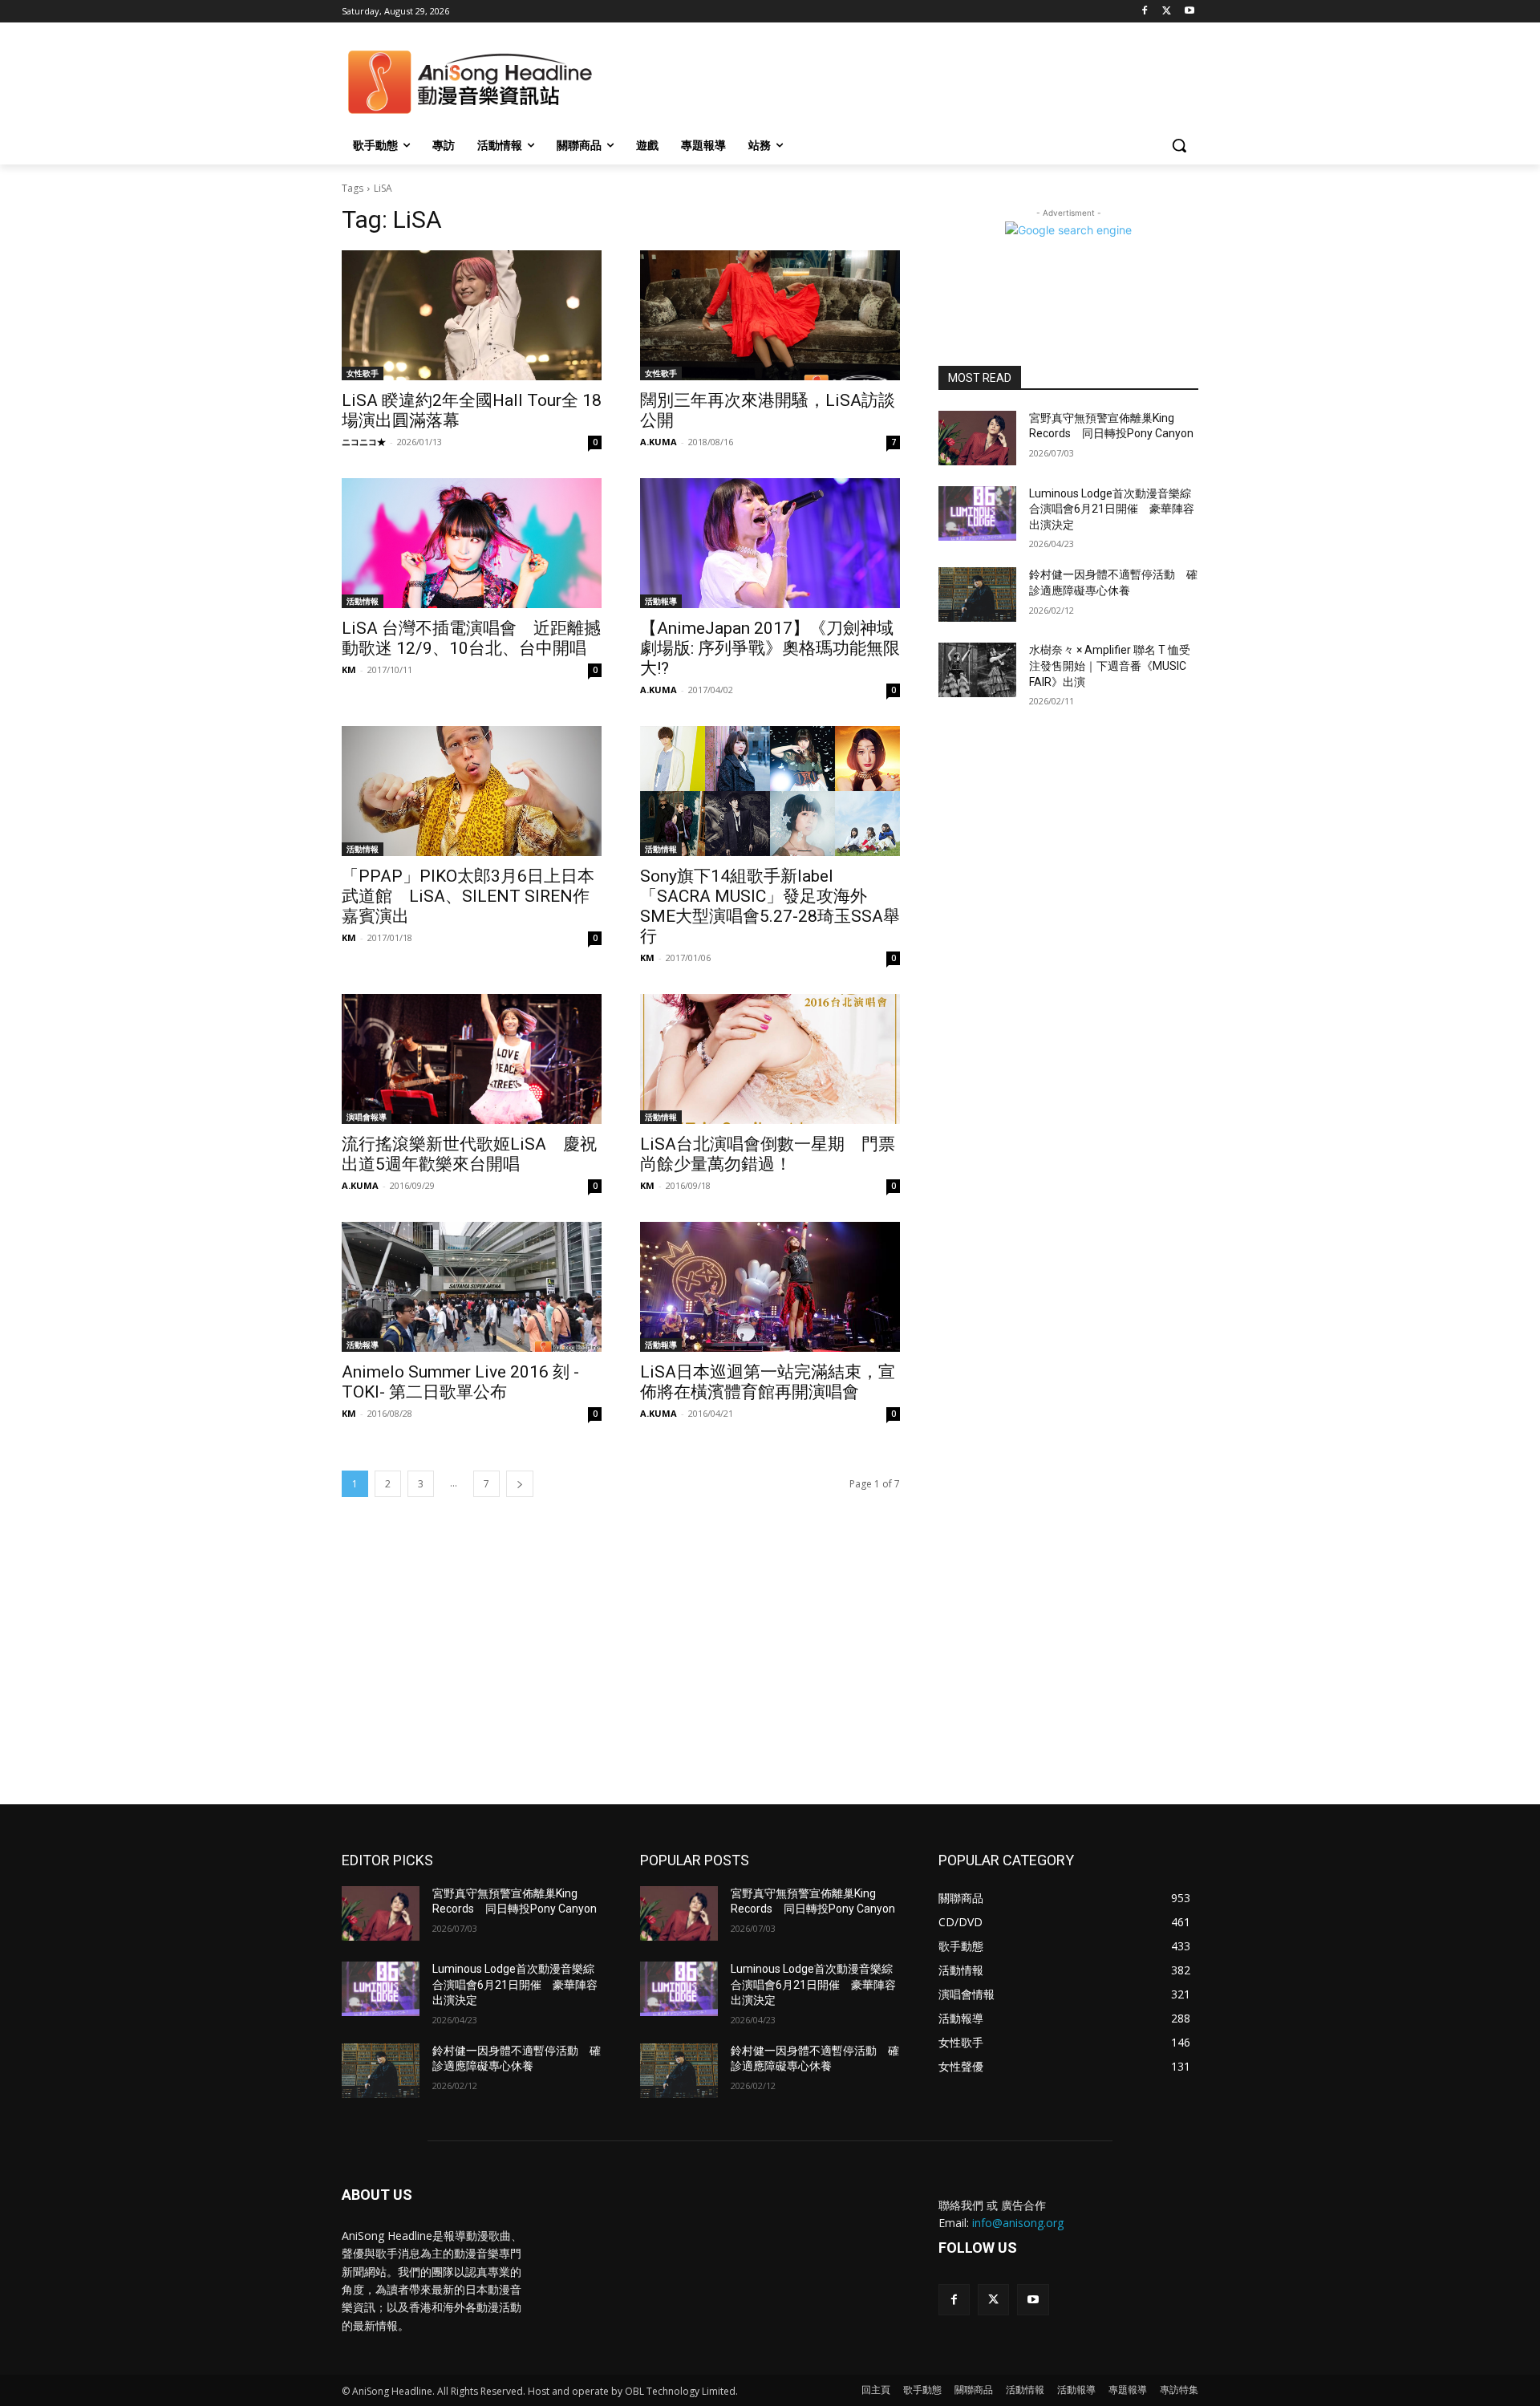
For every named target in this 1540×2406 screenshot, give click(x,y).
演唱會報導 (367, 1117)
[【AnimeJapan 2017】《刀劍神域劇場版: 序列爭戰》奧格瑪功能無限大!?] (770, 543)
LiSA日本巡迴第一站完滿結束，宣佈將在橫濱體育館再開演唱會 (768, 1382)
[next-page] (520, 1484)
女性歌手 (363, 373)
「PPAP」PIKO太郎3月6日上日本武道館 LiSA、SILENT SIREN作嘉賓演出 (468, 896)
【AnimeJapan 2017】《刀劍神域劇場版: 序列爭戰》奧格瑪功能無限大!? (770, 648)
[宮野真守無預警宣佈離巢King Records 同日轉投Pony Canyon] (977, 438)
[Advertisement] (770, 1684)
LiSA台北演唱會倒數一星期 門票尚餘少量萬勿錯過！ (768, 1154)
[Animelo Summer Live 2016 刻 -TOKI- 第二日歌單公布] (472, 1287)
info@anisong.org (1018, 2223)
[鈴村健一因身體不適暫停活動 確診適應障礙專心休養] (977, 594)
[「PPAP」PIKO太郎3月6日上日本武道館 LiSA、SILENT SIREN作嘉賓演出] (472, 791)
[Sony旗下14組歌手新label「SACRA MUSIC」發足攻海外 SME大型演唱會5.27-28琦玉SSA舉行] (770, 791)
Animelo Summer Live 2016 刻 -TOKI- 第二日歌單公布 (460, 1382)
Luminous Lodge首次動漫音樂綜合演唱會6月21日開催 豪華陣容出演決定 (1112, 509)
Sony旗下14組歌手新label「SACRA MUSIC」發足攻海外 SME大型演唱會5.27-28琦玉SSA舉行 (770, 906)
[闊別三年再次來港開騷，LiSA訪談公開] (770, 315)
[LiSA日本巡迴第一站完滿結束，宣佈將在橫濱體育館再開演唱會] (770, 1287)
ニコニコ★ (364, 442)
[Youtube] (1189, 12)
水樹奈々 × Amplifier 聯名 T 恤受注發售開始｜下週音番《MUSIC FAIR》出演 (1110, 665)
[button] (1179, 145)
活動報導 (661, 601)
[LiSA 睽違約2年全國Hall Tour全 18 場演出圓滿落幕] (472, 315)
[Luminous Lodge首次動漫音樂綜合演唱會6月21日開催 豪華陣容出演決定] (977, 513)
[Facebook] (1145, 12)
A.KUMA (659, 442)
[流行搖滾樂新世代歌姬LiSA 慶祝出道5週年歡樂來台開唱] (472, 1059)
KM (349, 669)
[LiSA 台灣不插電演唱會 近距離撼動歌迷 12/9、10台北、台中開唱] (472, 543)
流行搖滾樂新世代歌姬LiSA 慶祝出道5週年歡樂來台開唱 (469, 1154)
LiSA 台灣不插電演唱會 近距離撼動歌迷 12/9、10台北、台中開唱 (471, 638)
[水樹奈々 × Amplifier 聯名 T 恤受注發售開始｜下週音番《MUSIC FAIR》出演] (977, 670)
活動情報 (363, 601)
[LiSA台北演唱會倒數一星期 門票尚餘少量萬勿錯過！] (770, 1059)
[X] (1167, 12)
